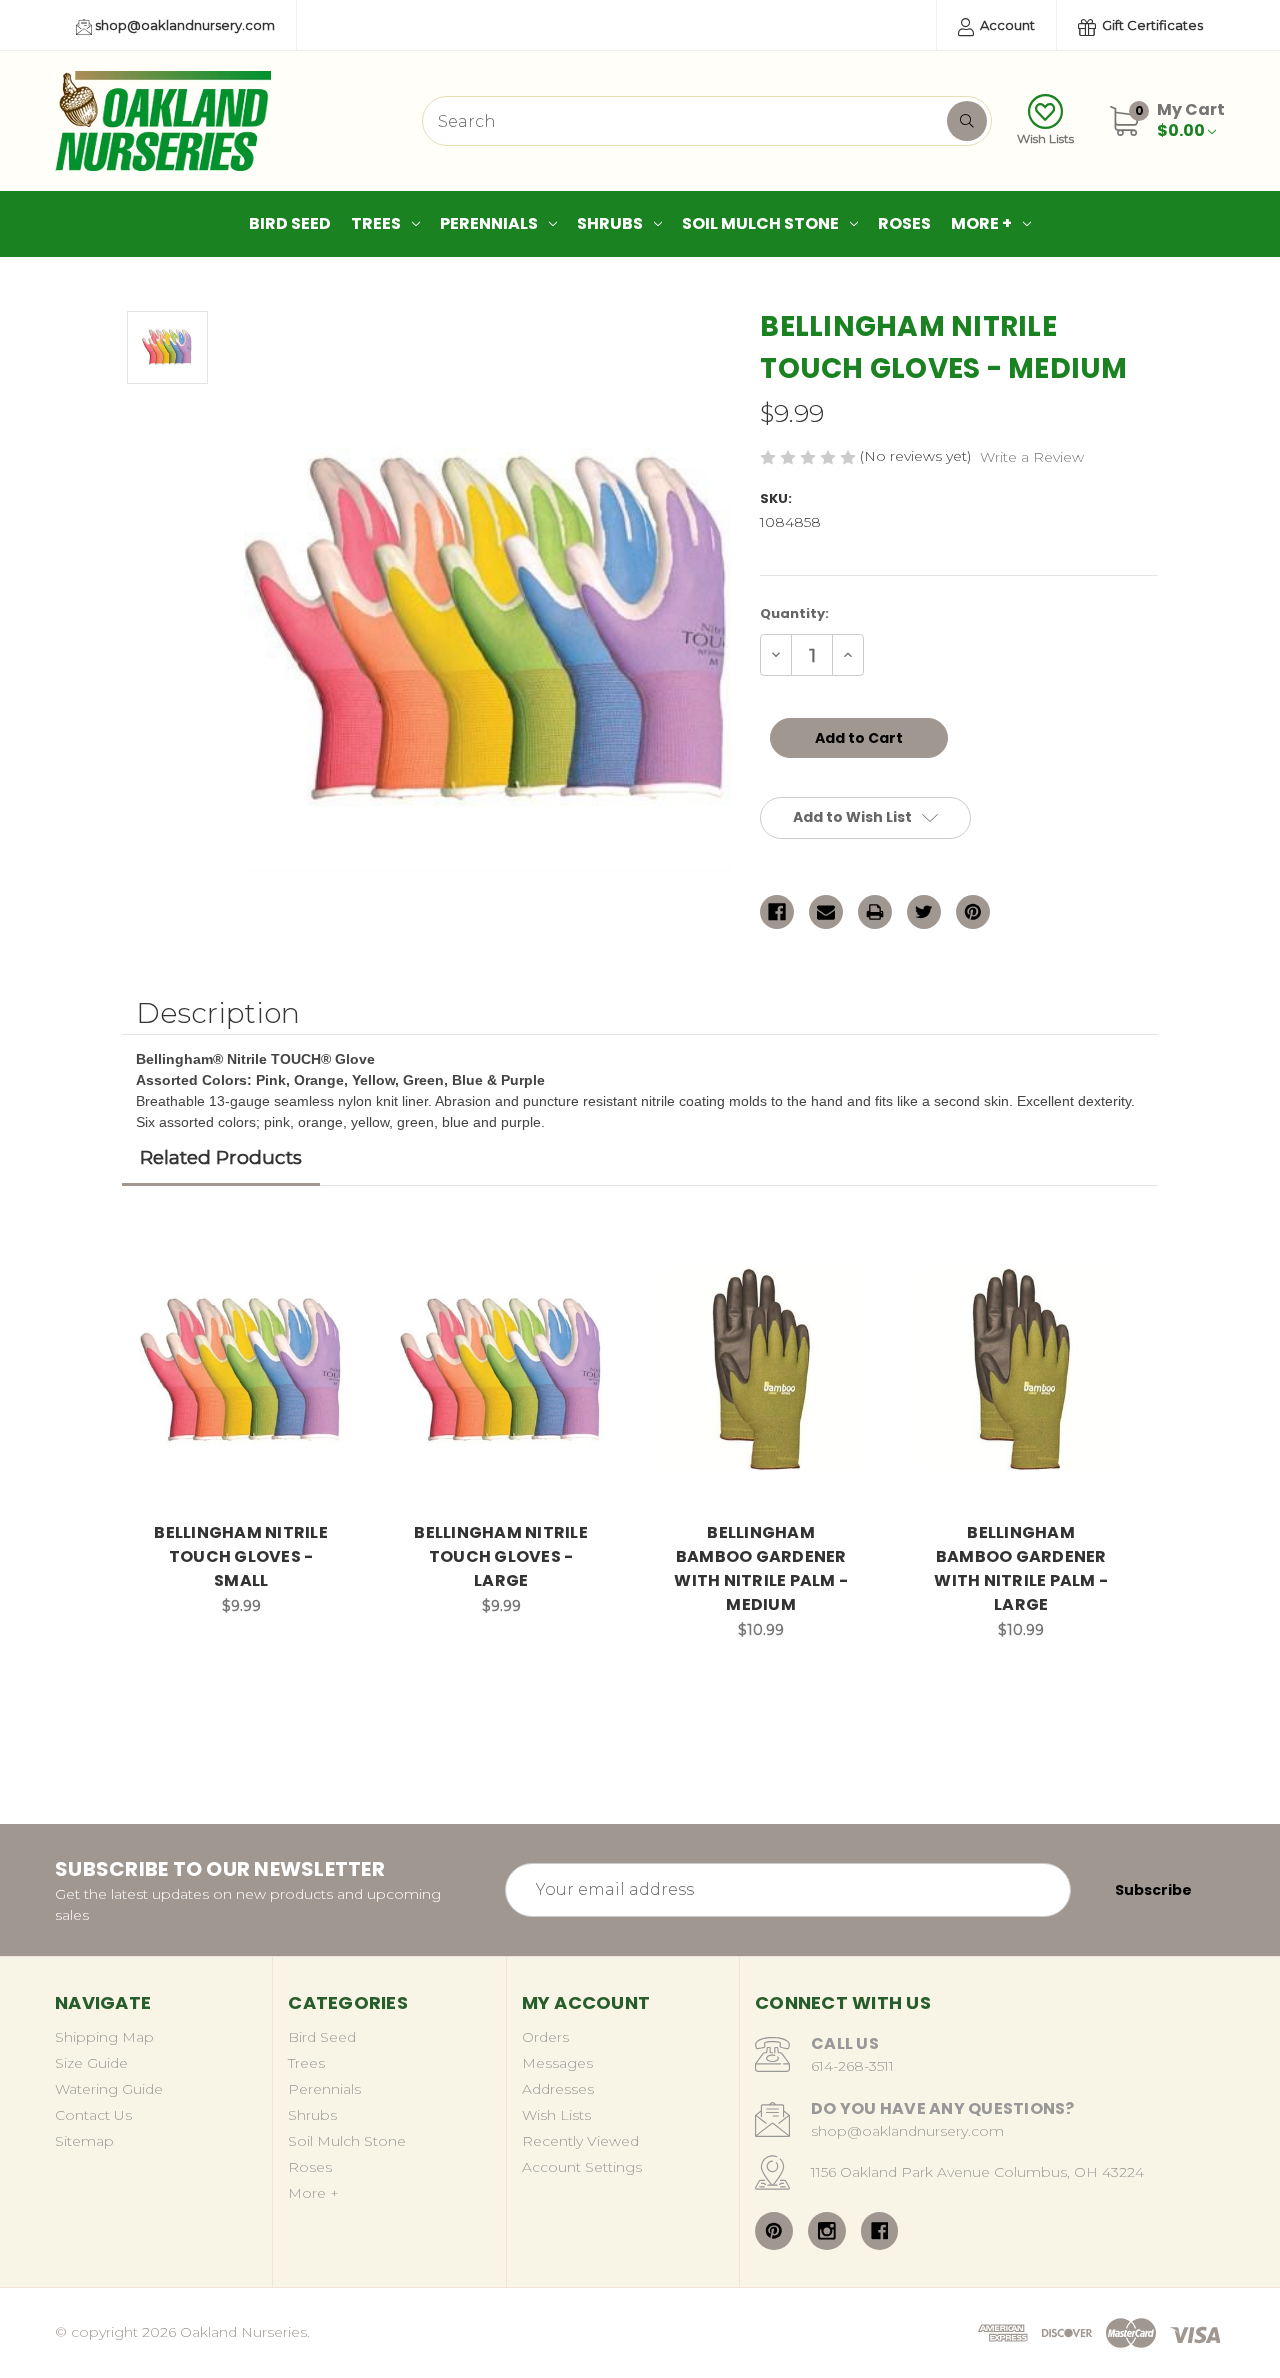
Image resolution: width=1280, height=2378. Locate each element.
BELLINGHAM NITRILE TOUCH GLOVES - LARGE (501, 1556)
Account (1006, 25)
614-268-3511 (852, 2066)
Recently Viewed (580, 2141)
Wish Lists (1045, 138)
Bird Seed (290, 223)
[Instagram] (827, 2231)
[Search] (967, 121)
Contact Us (93, 2115)
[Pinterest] (973, 912)
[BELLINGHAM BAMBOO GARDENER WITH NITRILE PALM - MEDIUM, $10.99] (761, 1370)
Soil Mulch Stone (760, 223)
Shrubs (610, 223)
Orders (545, 2037)
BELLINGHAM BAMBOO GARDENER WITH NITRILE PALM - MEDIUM (761, 1568)
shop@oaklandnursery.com (183, 25)
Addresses (558, 2089)
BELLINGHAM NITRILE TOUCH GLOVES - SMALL (241, 1556)
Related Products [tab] (221, 1157)
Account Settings (582, 2167)
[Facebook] (777, 912)
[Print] (875, 912)
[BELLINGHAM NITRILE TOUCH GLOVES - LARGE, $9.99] (501, 1370)
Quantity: (794, 613)
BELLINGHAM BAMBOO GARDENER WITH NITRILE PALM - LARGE (1021, 1568)
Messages (557, 2063)
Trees (376, 223)
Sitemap (84, 2141)
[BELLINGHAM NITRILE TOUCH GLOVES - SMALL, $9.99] (241, 1370)
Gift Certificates (1151, 25)
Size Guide (91, 2063)
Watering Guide (109, 2089)
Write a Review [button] (1032, 457)
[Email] (826, 912)
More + (981, 223)
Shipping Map (104, 2037)
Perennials (489, 223)
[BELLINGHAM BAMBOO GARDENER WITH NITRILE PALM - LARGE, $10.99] (1021, 1370)
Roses (904, 223)
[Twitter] (924, 912)
